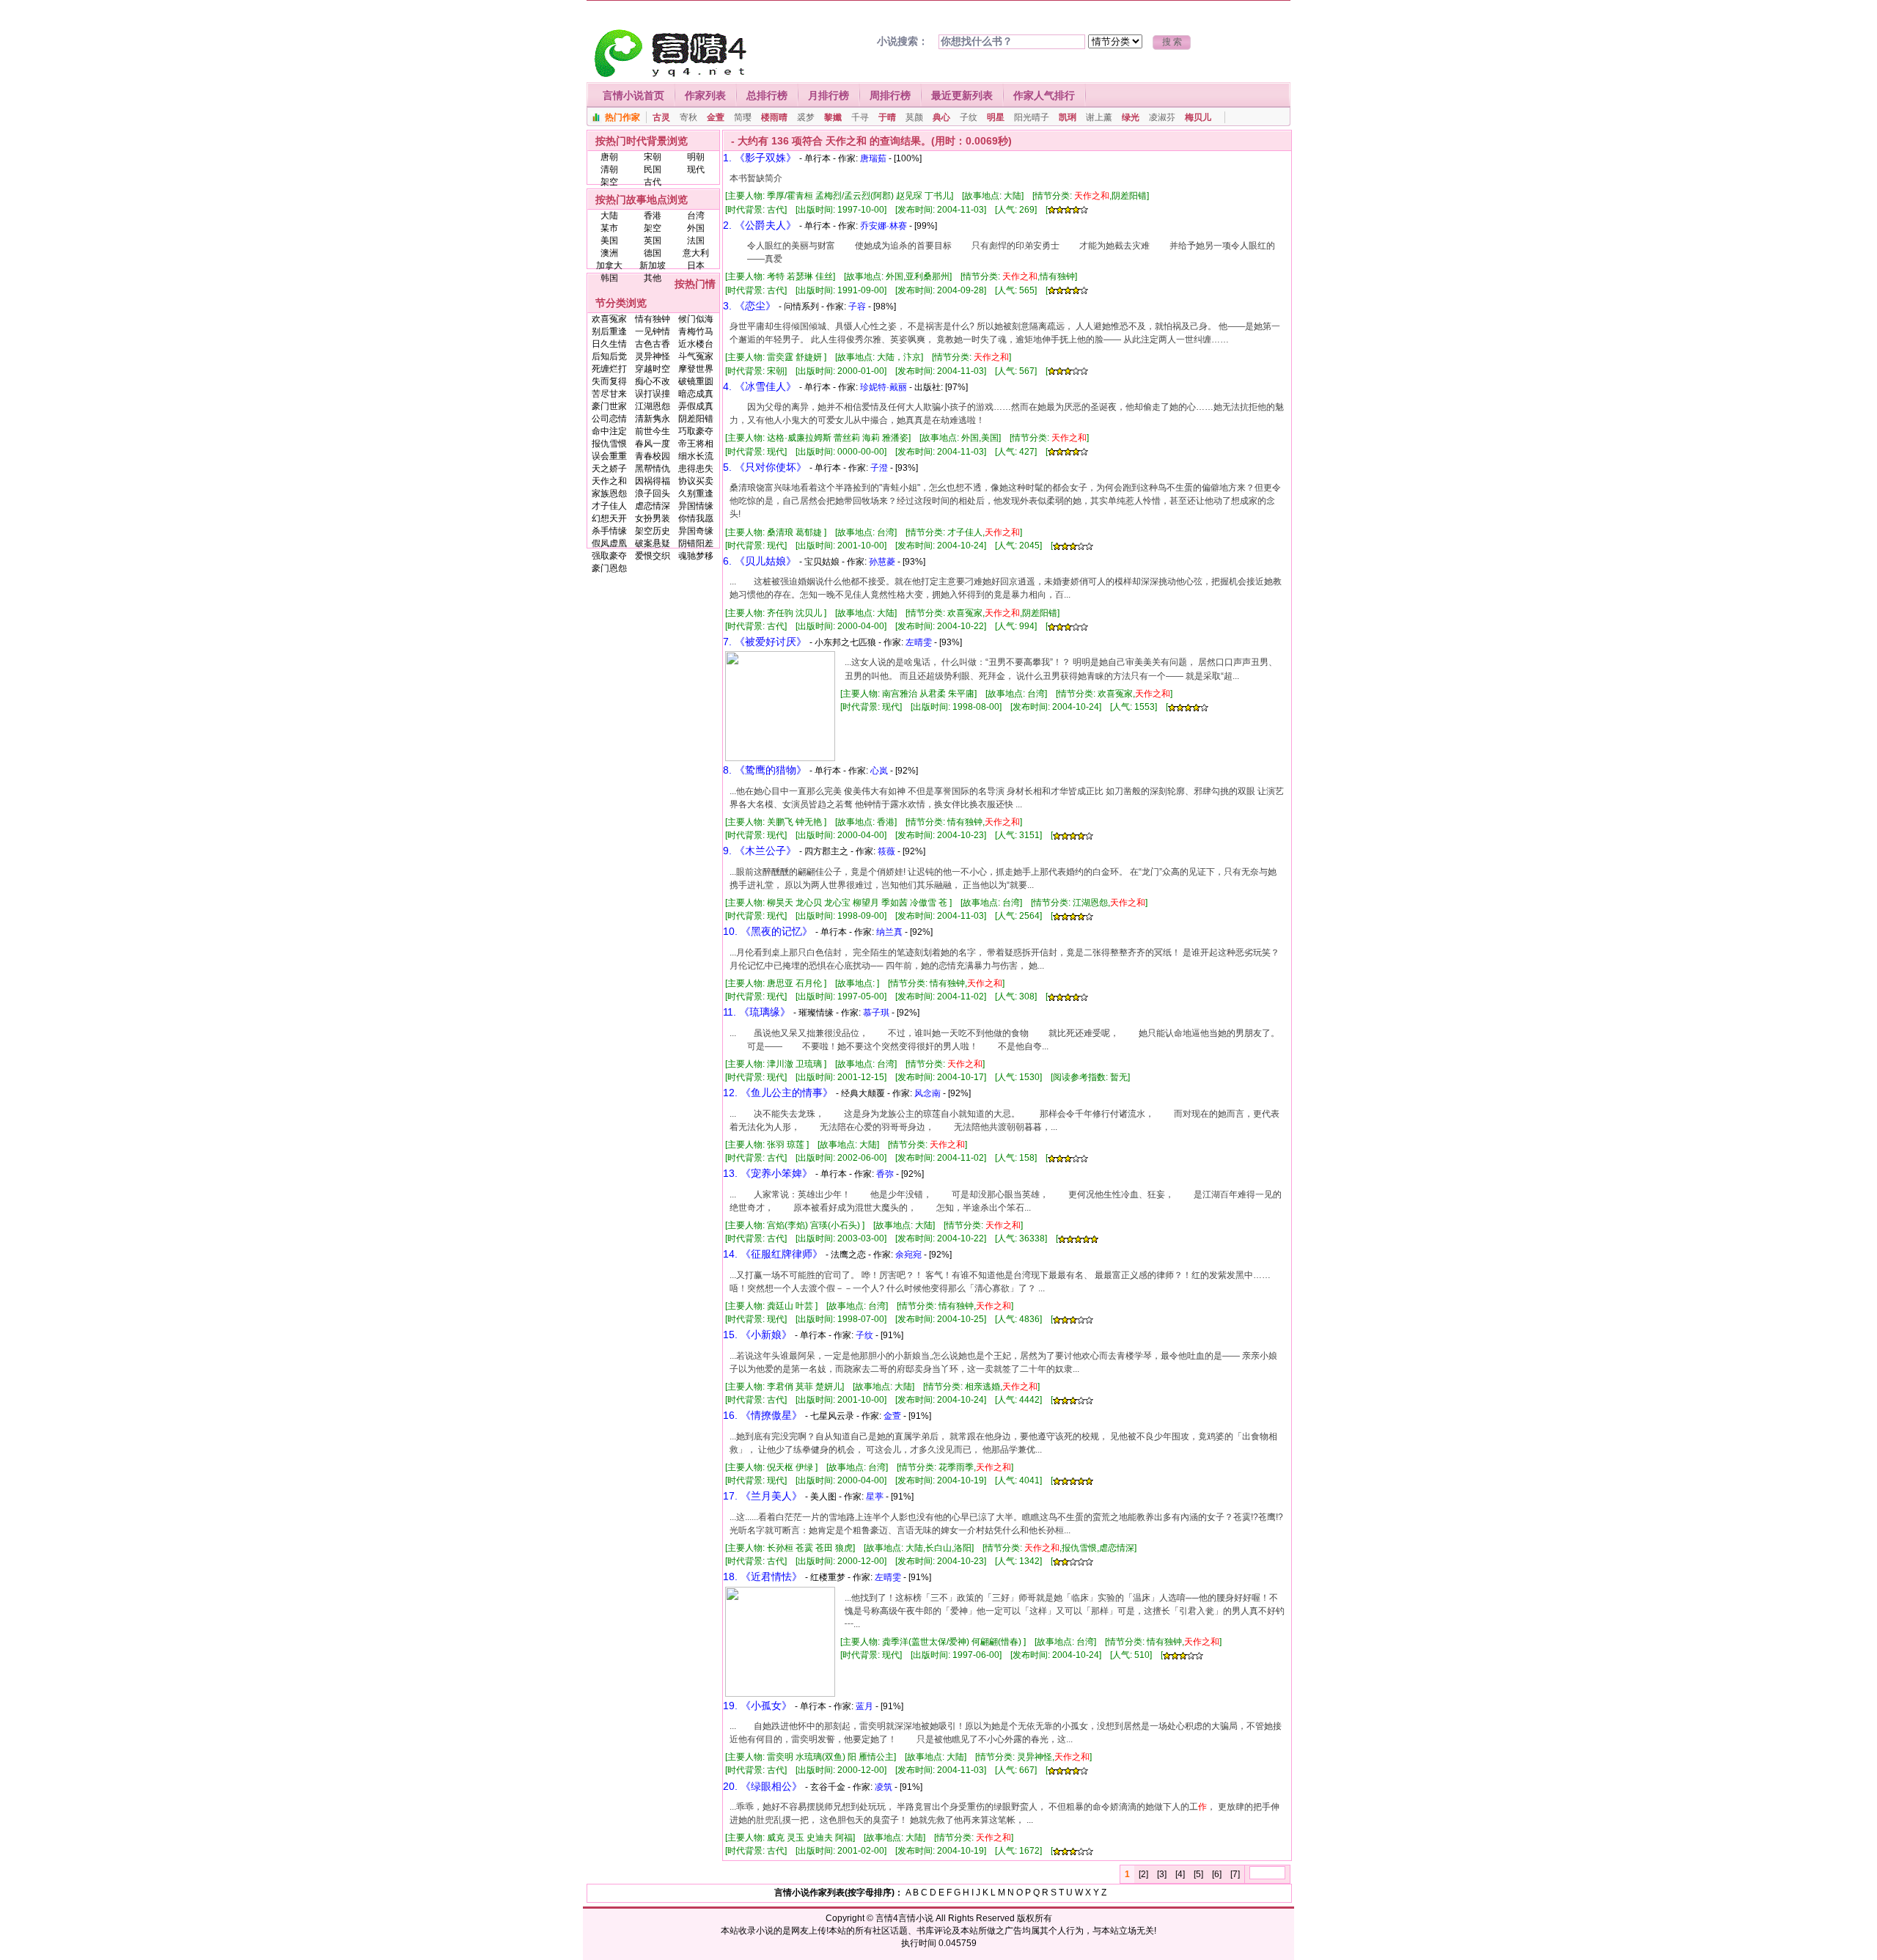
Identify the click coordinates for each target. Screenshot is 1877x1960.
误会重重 (609, 456)
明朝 (696, 157)
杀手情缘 (609, 531)
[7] (1235, 1874)
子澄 (879, 468)
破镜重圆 (696, 381)
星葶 (875, 1497)
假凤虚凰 (609, 543)
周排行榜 (890, 95)
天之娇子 (609, 469)
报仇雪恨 (609, 444)
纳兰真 (889, 932)
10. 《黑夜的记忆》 (768, 931)
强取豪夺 (609, 556)
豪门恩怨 (609, 568)
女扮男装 (653, 518)
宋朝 (653, 157)
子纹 (969, 117)
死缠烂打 (609, 369)
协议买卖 (696, 481)
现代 (696, 169)
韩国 (609, 278)
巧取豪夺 (696, 431)
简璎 (743, 117)
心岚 (879, 771)
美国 (609, 241)
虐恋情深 (653, 506)
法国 (696, 241)
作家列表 (705, 95)
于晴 (887, 117)
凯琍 (1068, 117)
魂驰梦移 (696, 556)
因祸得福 (653, 481)
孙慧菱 (882, 562)
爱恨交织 (653, 556)
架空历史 (653, 531)
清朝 (609, 169)
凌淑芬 (1162, 117)
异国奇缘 (696, 531)
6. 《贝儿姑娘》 (760, 561)
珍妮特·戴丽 (884, 387)
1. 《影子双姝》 (760, 158)
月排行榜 (829, 95)
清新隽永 (653, 419)
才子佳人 (609, 506)
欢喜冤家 (609, 319)
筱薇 (886, 851)
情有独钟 (653, 319)
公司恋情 (609, 419)
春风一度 (653, 444)
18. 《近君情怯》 (763, 1577)
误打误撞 (653, 394)
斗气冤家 (696, 356)
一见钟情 (653, 331)
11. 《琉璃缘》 (757, 1012)
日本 (696, 265)
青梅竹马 (696, 331)
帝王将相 (696, 444)
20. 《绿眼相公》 (763, 1786)
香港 (653, 216)
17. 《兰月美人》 (763, 1496)
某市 (609, 228)
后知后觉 (609, 356)
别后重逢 (609, 331)
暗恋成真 (696, 394)
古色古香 (653, 344)
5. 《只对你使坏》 (765, 467)
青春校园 (653, 456)
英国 (653, 241)
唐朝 (609, 157)
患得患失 (696, 469)
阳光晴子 (1032, 117)
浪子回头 (653, 493)
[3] (1162, 1874)
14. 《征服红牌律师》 (773, 1254)
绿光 (1131, 117)
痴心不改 (653, 381)
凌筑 (884, 1787)
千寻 (860, 117)
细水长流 (696, 456)
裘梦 (806, 117)
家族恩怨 (609, 493)
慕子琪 (876, 1013)
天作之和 (609, 481)
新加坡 (653, 265)
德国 (653, 253)
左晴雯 (919, 642)
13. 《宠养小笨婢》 (768, 1173)
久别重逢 (696, 493)
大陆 (609, 216)
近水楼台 (696, 344)
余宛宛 (908, 1255)
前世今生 (653, 431)
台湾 (696, 216)
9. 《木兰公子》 (760, 851)
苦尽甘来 (609, 394)
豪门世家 (609, 406)
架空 (609, 182)
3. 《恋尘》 (749, 306)
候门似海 (696, 319)
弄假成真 (696, 406)
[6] (1217, 1874)
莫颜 (914, 117)
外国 (696, 228)
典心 (941, 117)
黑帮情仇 (653, 469)
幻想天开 (609, 518)
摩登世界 (696, 369)
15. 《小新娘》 (757, 1335)
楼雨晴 (774, 117)
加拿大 (609, 265)
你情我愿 (696, 518)
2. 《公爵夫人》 (760, 225)
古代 (653, 182)
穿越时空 (653, 369)
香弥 (885, 1174)
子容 (857, 307)
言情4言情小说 (904, 1918)
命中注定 (609, 431)
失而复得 (609, 381)
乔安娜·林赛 (884, 226)
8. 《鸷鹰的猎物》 (765, 770)
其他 (653, 278)
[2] (1143, 1874)
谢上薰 (1099, 117)
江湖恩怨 (653, 406)
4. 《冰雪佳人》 (760, 386)
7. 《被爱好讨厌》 (765, 642)
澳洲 (609, 253)
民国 (653, 169)
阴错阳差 (696, 543)
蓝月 (864, 1706)
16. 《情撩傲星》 (763, 1415)
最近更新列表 (962, 95)
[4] (1180, 1874)
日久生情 (609, 344)
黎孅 (833, 117)
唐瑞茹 (873, 158)
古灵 (661, 117)
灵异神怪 (653, 356)
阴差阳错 (696, 419)
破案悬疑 (653, 543)
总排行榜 (767, 95)
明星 (996, 117)
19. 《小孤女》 (757, 1706)
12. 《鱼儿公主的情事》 (778, 1093)
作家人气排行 (1044, 95)
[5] (1198, 1874)
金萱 (716, 117)
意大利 (696, 253)
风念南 (928, 1093)
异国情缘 (696, 506)
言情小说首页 (633, 95)
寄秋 (688, 117)
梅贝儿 (1198, 117)
